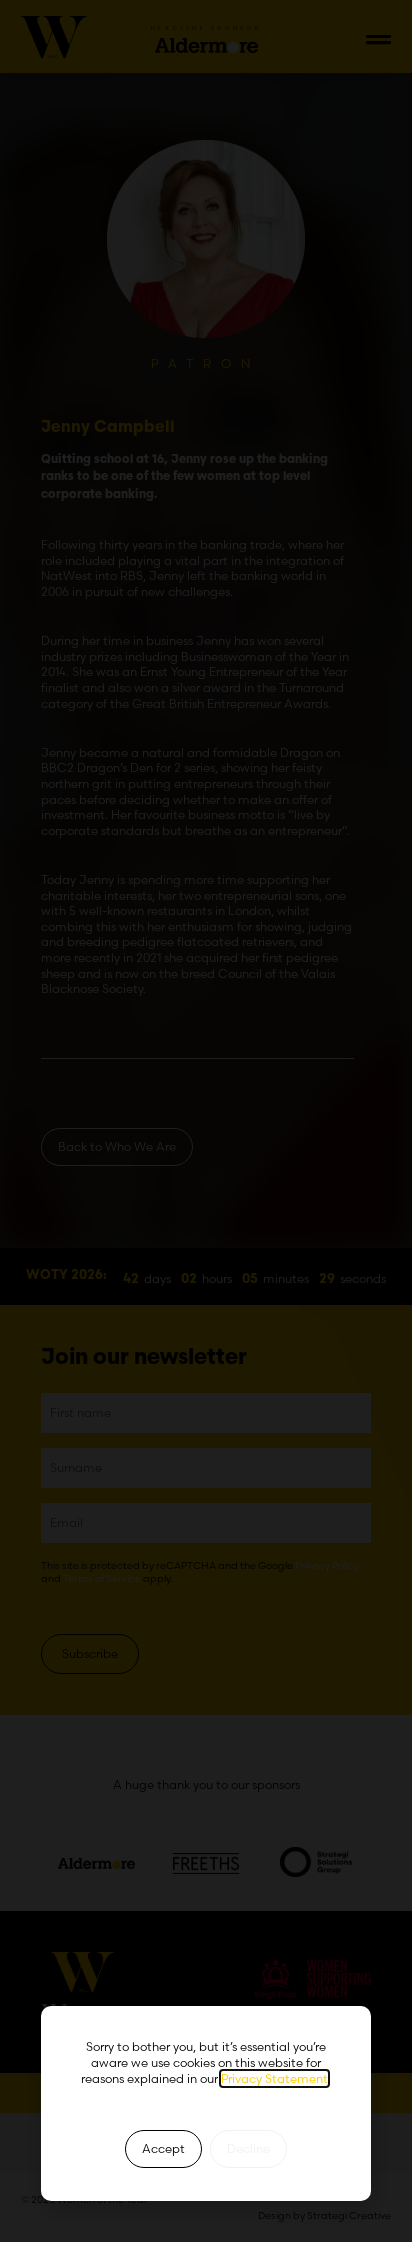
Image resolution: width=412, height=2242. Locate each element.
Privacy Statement (274, 2078)
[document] (206, 1121)
